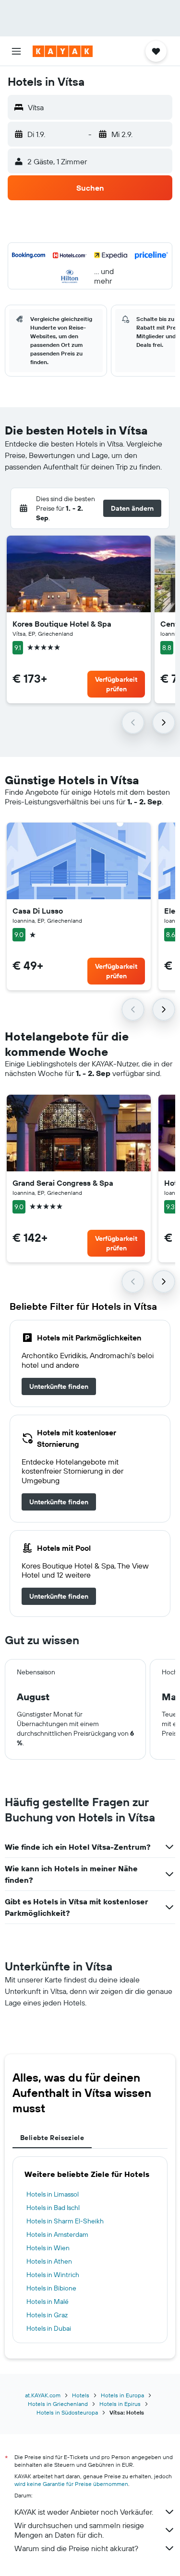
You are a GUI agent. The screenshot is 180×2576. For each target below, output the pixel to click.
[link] (59, 1386)
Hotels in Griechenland (58, 2404)
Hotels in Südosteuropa (67, 2412)
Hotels (81, 2395)
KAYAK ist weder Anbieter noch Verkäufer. (84, 2512)
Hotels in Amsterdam (57, 2234)
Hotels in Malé (48, 2301)
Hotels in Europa (122, 2395)
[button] (16, 51)
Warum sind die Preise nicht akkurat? (76, 2548)
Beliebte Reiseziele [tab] (52, 2138)
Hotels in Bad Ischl (53, 2208)
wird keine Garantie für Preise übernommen (71, 2484)
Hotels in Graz (47, 2315)
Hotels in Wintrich (53, 2275)
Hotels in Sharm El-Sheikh (65, 2221)
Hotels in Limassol (53, 2194)
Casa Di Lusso (38, 911)
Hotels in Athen (49, 2261)
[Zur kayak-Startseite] (63, 51)
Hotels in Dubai (49, 2328)
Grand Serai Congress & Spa (63, 1183)
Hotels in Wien (48, 2248)
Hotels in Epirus (120, 2404)
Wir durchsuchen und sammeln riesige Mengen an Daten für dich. (79, 2530)
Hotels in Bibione (51, 2288)
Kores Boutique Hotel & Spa (62, 624)
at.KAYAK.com (43, 2395)
